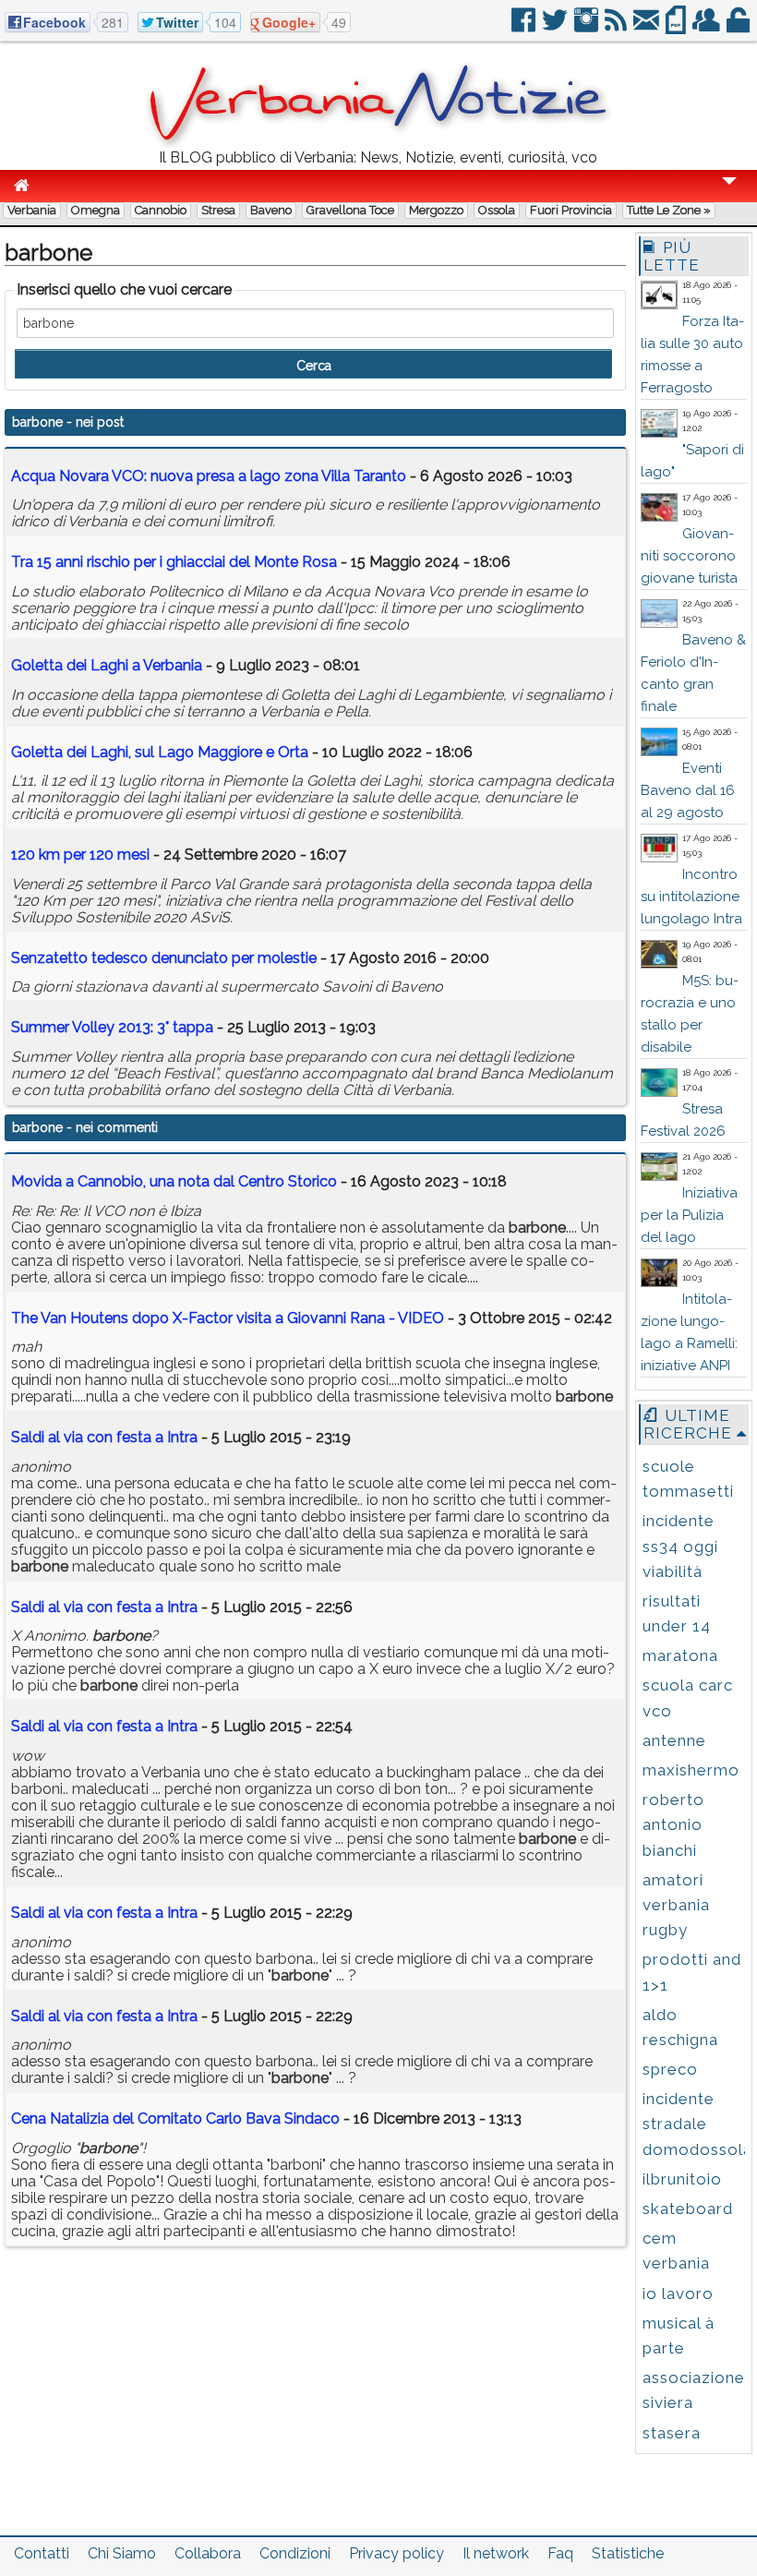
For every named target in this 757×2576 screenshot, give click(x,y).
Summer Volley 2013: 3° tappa (112, 1027)
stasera (672, 2433)
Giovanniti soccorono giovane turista (689, 556)
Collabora (208, 2553)
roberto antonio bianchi (673, 1824)
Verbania (32, 210)
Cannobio (161, 210)
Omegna (96, 210)
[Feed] (617, 27)
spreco (670, 2069)
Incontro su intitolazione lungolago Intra (691, 897)
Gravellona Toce (350, 210)
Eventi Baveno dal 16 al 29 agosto (688, 790)
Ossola (497, 210)
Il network (496, 2553)
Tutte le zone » (669, 210)
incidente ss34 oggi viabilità (680, 1546)
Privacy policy (397, 2553)
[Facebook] (525, 27)
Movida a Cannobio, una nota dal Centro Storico (174, 1181)
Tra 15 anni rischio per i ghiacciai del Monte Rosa (174, 562)
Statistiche (628, 2553)
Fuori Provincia (571, 210)
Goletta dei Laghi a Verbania (107, 665)
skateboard (688, 2209)
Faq (560, 2553)
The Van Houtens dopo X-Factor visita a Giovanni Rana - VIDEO (228, 1318)
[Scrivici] (648, 27)
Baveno (271, 210)
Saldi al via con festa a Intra (104, 1437)
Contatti (42, 2553)
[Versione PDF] (677, 27)
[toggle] (729, 193)
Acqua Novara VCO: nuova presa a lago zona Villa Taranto (209, 476)
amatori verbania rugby (676, 1905)
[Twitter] (556, 27)
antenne (674, 1740)
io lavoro (678, 2293)
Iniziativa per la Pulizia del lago (689, 1215)
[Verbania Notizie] (378, 143)
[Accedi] (739, 27)
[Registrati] (708, 27)
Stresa (218, 210)
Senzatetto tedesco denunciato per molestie (164, 958)
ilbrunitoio (682, 2179)
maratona (680, 1655)
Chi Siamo (122, 2553)
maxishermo (691, 1770)
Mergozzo (436, 210)
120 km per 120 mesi (80, 855)
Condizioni (295, 2553)
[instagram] (588, 27)
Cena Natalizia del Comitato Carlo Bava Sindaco (175, 2119)
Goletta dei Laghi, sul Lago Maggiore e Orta (160, 752)
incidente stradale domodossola (697, 2124)
